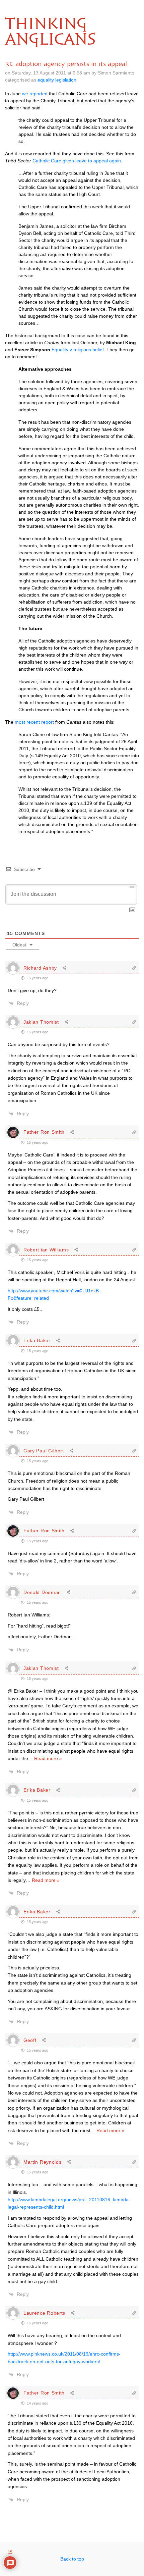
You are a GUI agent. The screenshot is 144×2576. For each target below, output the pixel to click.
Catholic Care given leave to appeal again (77, 161)
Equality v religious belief (78, 350)
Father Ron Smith (44, 1132)
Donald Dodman (42, 1592)
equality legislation (57, 80)
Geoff (30, 2040)
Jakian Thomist (41, 1022)
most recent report (34, 722)
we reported (35, 94)
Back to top (72, 2559)
